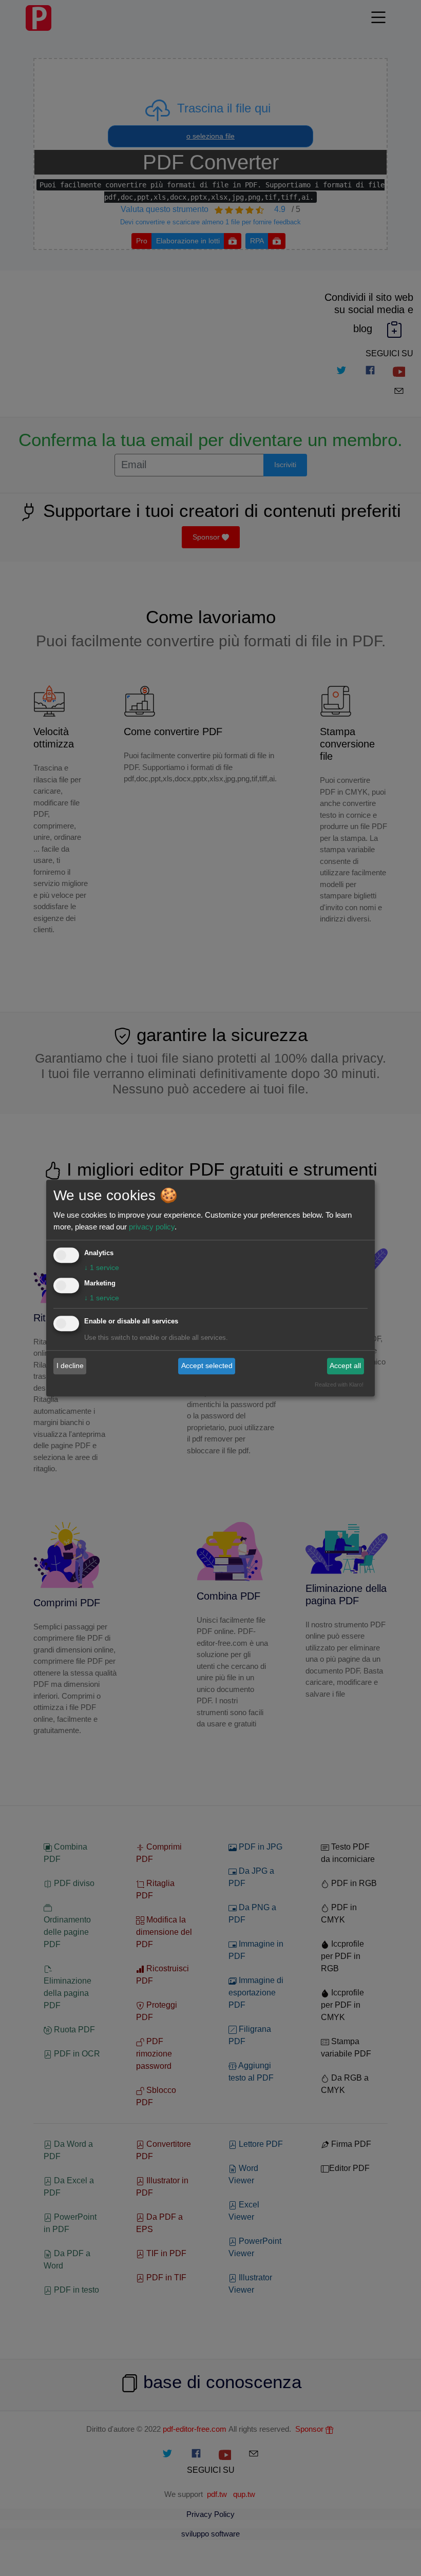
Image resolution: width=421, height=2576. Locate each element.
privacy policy (152, 1227)
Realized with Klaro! (339, 1385)
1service (102, 1267)
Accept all (345, 1366)
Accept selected (207, 1366)
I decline (70, 1366)
